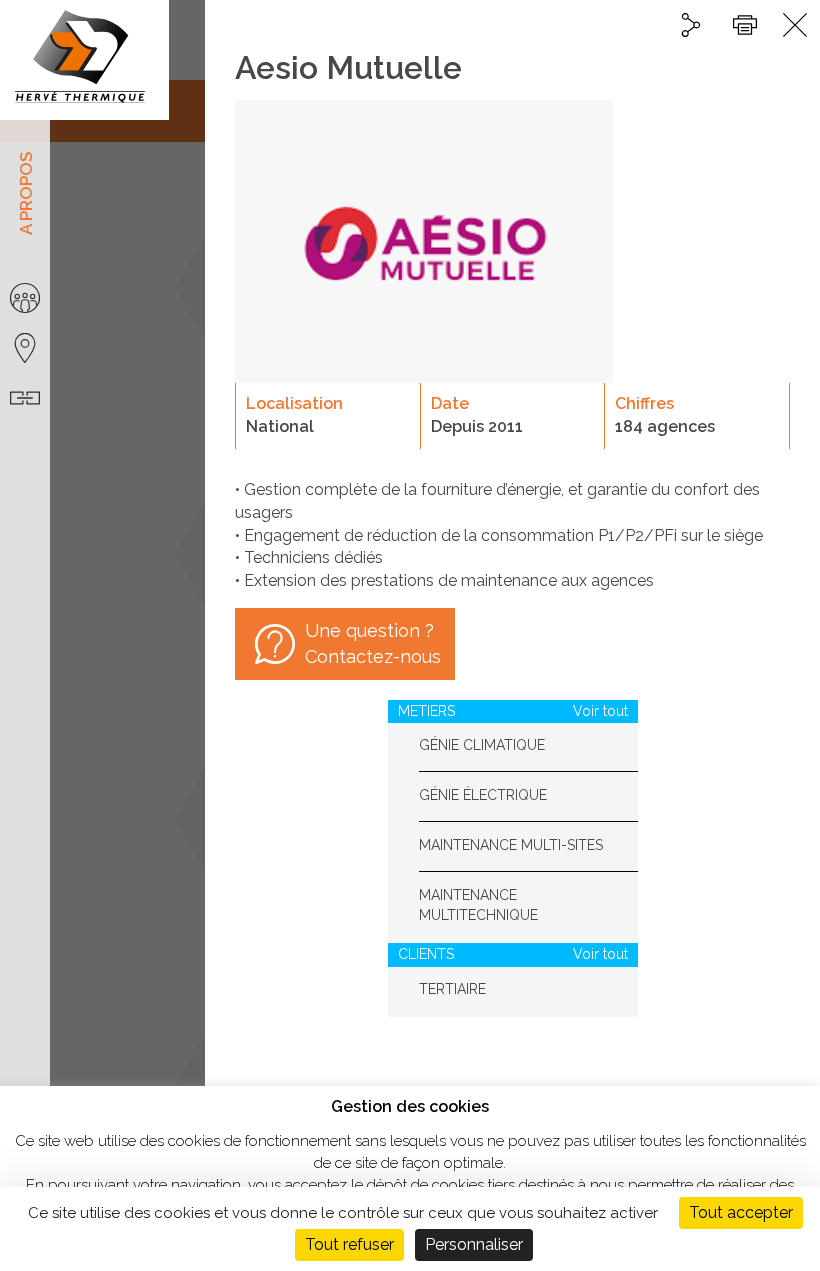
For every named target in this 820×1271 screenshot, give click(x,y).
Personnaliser (474, 1244)
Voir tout (600, 711)
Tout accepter (741, 1212)
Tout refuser (349, 1244)
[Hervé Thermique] (84, 60)
